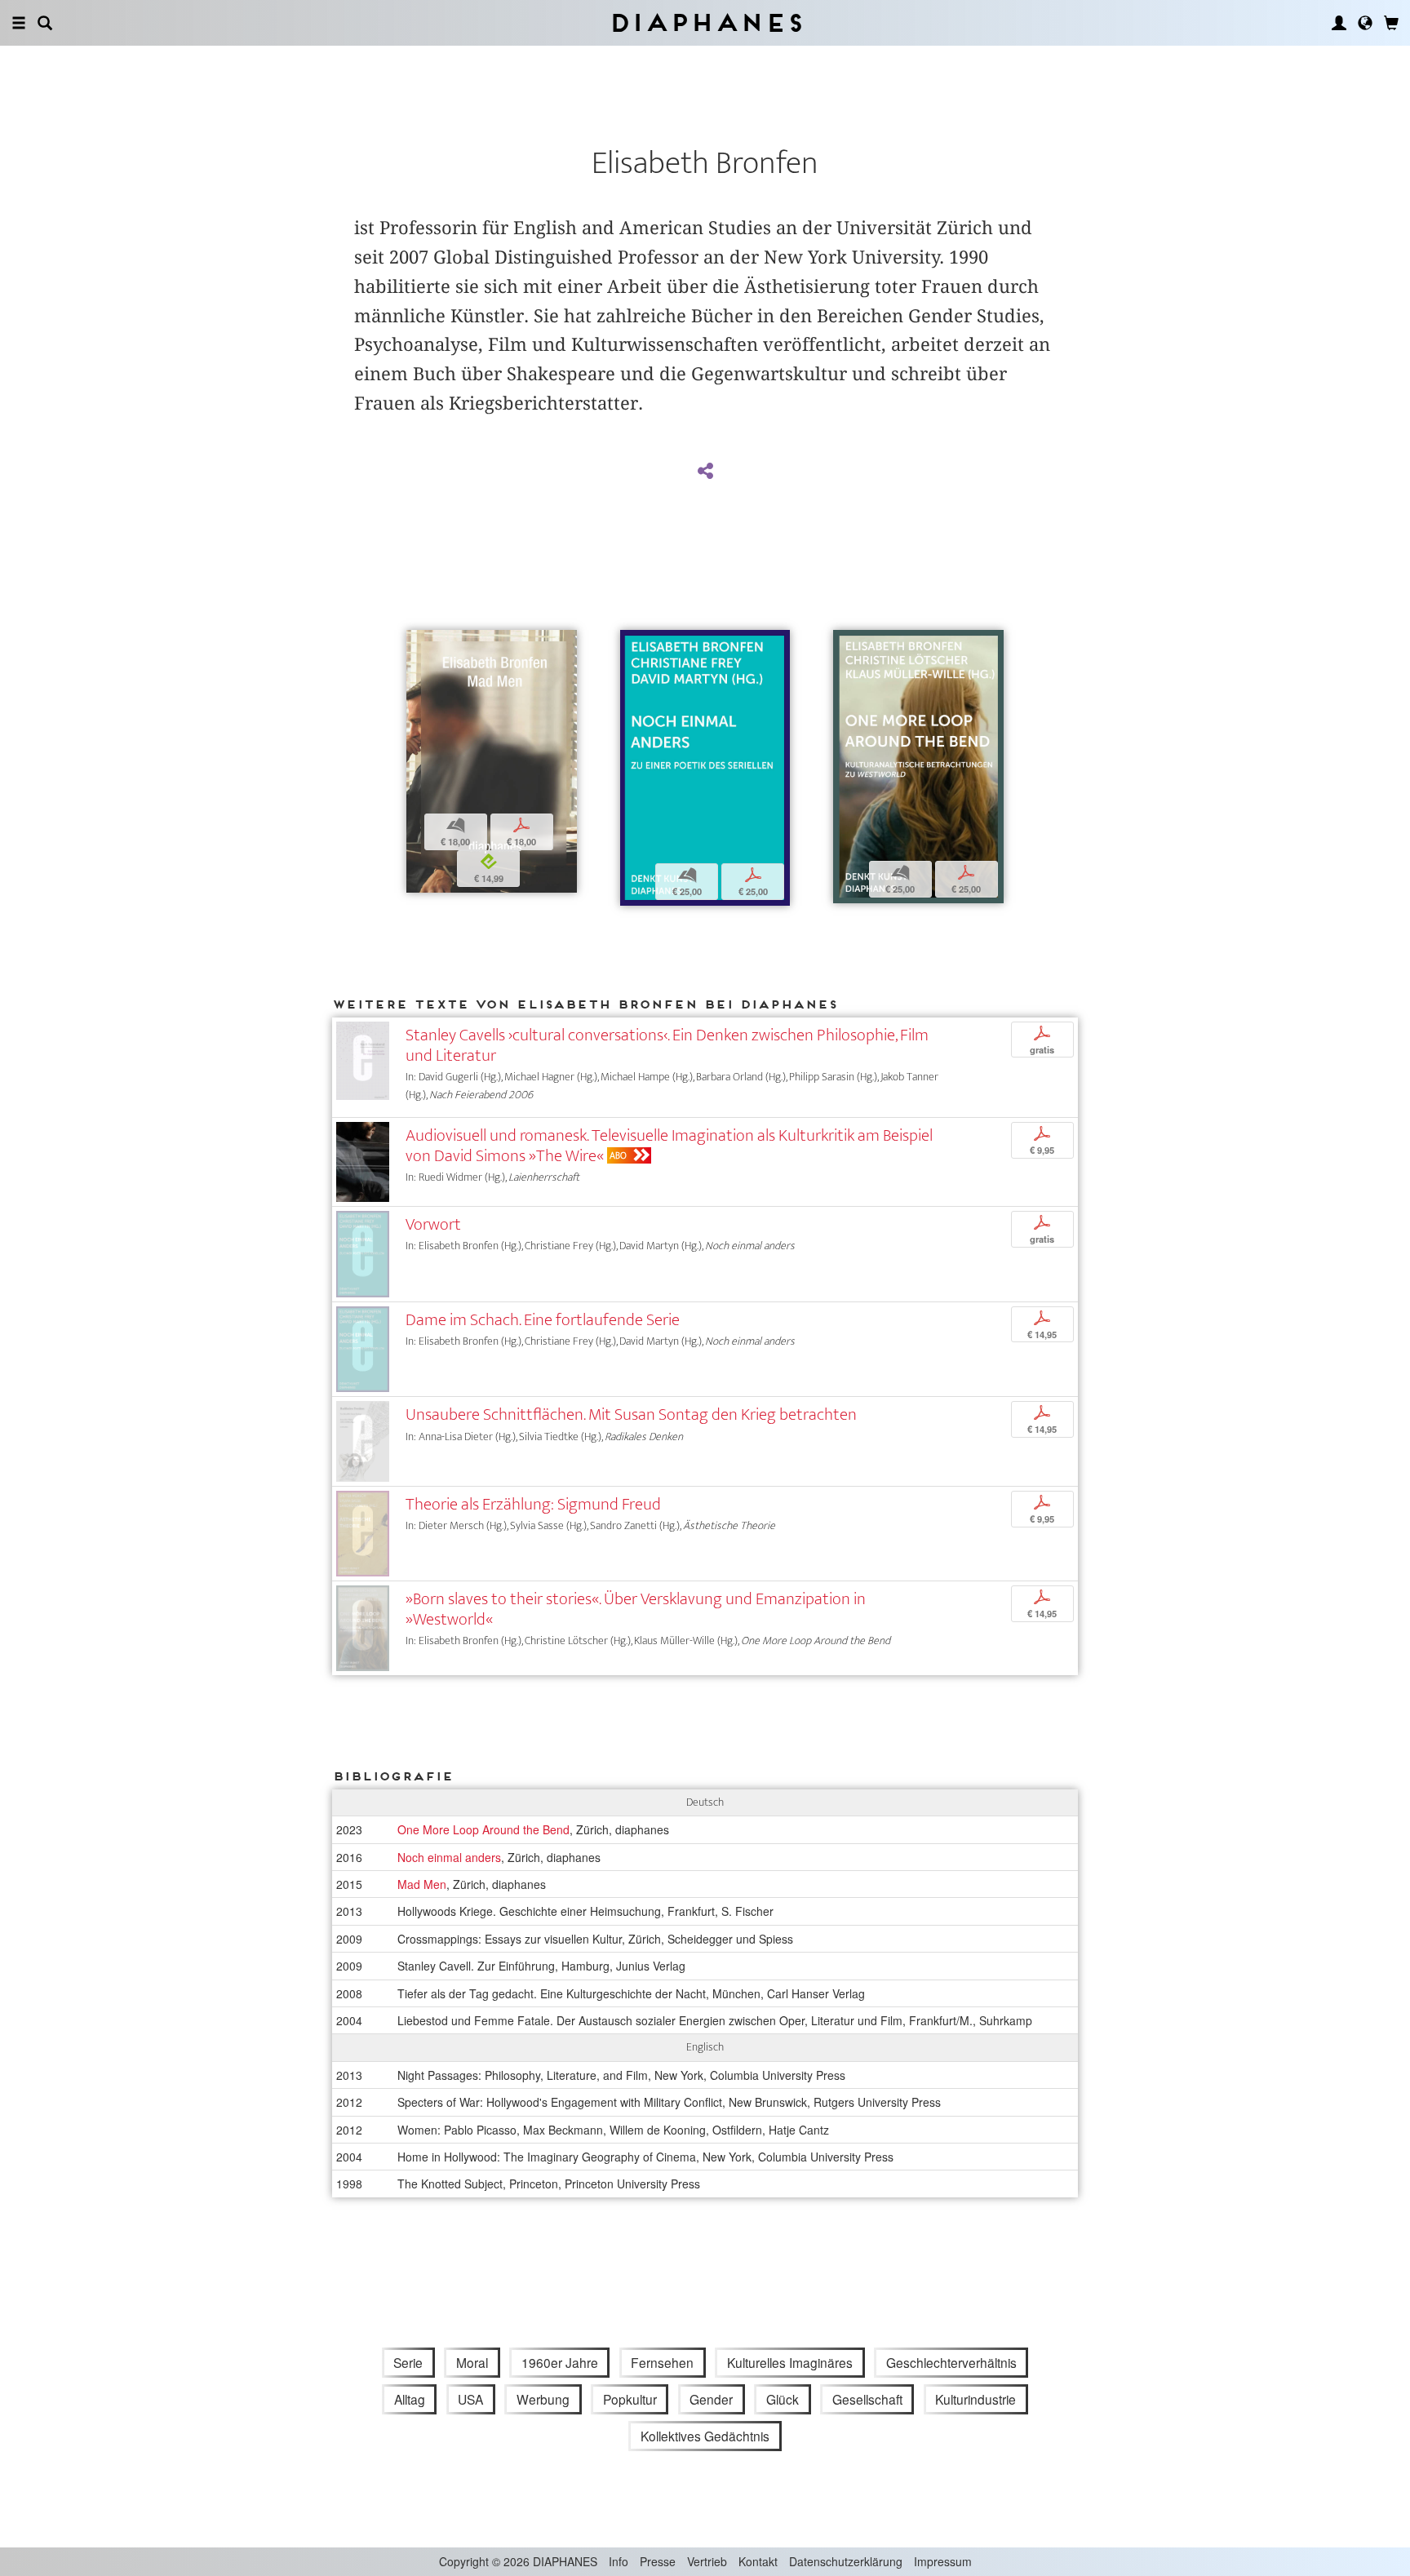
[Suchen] (45, 23)
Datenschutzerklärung (846, 2561)
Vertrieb (707, 2561)
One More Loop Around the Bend (483, 1829)
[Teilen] (705, 472)
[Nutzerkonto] (1339, 23)
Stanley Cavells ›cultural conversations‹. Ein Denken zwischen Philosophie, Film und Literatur (667, 1045)
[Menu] (19, 23)
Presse (658, 2561)
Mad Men (422, 1884)
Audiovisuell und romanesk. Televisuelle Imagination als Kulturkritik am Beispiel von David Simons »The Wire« (669, 1146)
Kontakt (758, 2561)
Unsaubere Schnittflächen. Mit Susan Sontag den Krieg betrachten (631, 1414)
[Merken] (419, 644)
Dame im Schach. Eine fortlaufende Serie (543, 1320)
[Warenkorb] (1391, 23)
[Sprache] (1365, 23)
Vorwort (433, 1224)
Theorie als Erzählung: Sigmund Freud (533, 1504)
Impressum (943, 2561)
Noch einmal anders (449, 1857)
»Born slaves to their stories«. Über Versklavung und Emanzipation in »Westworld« (636, 1609)
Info (619, 2561)
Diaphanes (705, 22)
